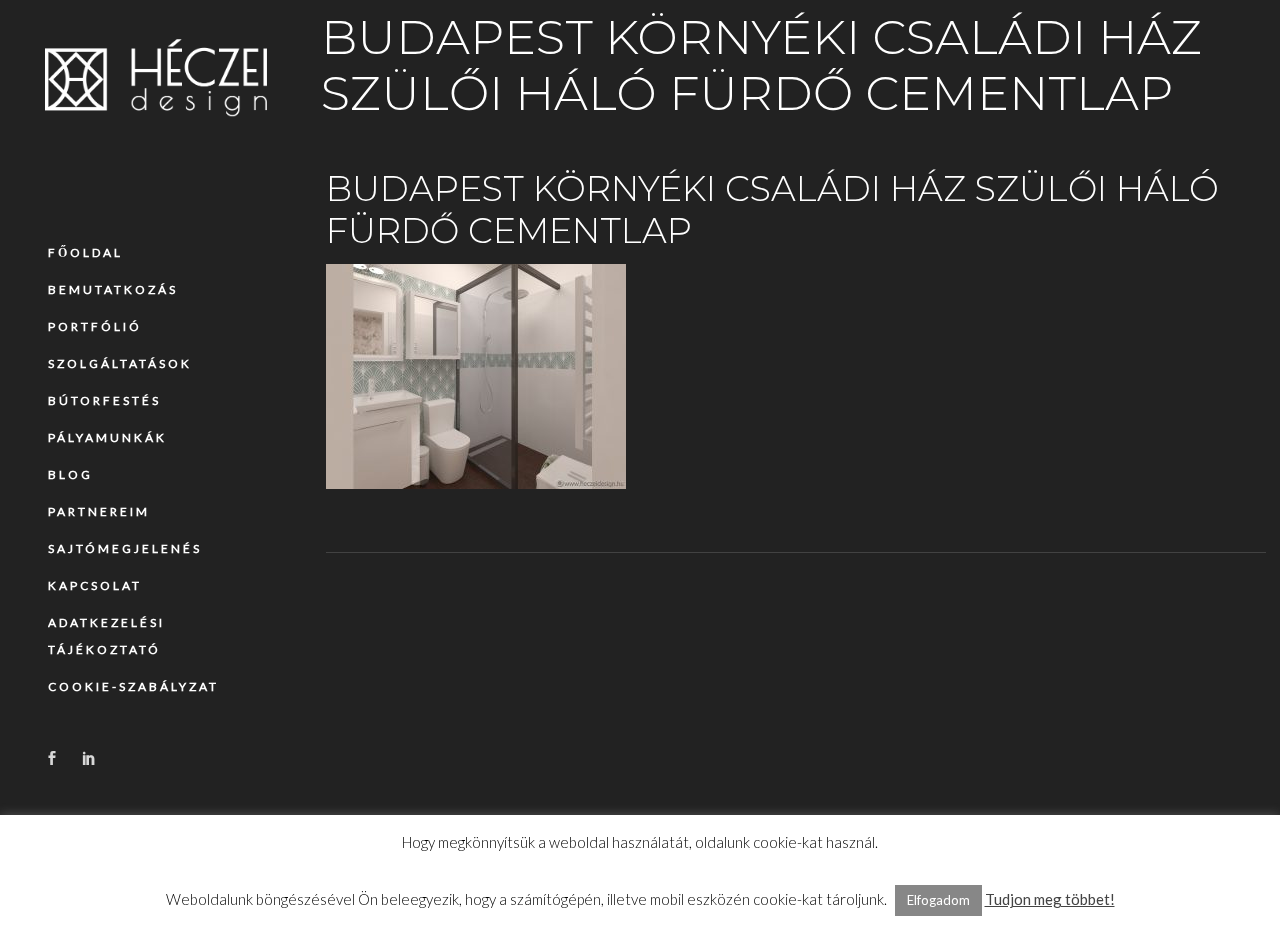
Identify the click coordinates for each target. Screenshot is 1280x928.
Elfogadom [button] (938, 900)
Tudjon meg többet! (1050, 899)
